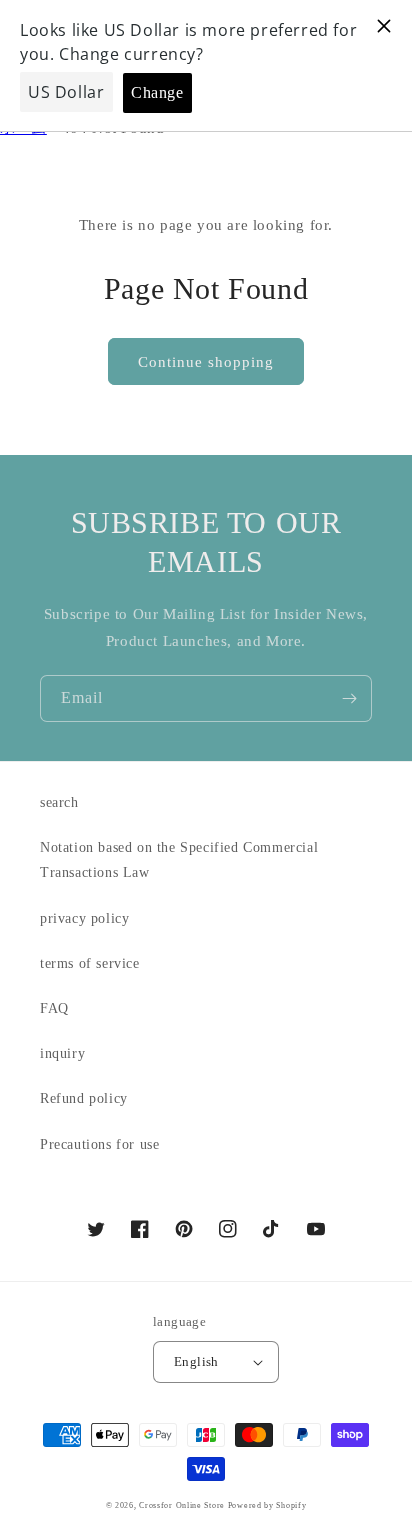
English (196, 1361)
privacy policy (84, 918)
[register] (349, 698)
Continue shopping (206, 362)
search (59, 802)
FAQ (54, 1008)
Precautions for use (99, 1144)
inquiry (62, 1053)
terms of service (90, 963)
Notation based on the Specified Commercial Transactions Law (179, 860)
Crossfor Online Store (183, 1505)
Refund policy (84, 1098)
